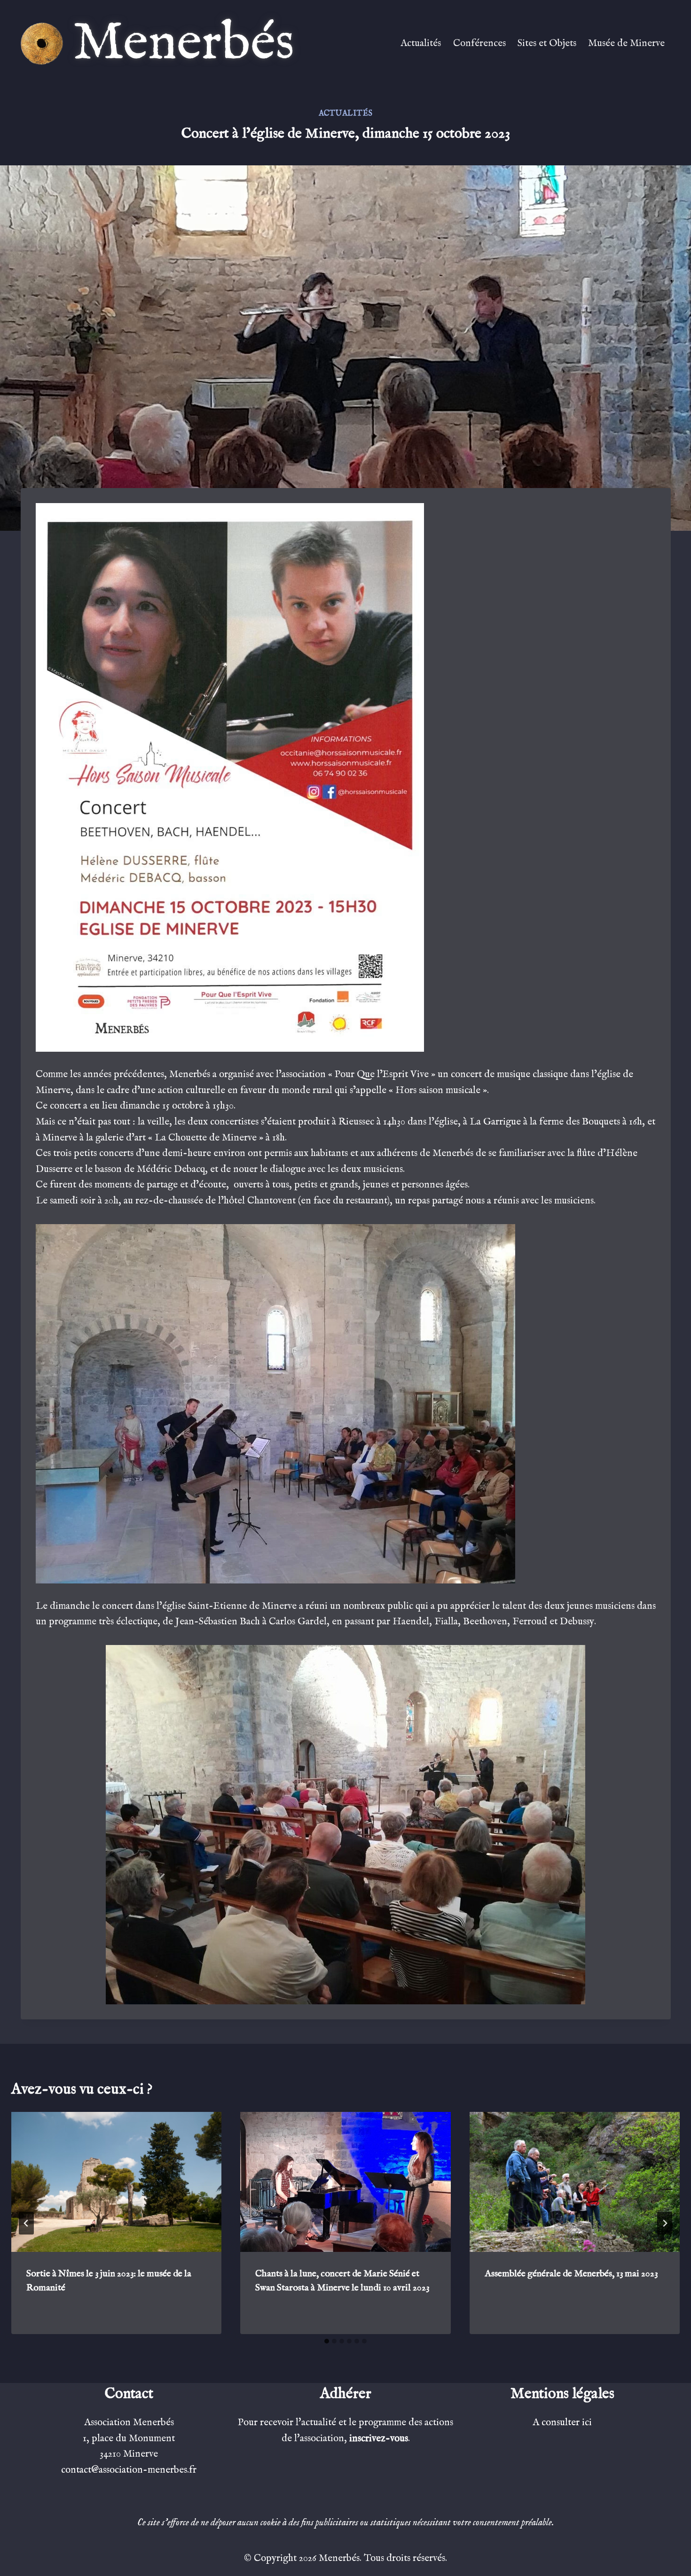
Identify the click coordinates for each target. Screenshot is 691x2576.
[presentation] (116, 2182)
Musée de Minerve (626, 43)
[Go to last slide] (26, 2223)
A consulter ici (562, 2423)
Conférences (479, 43)
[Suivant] (665, 2223)
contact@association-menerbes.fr (129, 2470)
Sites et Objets (547, 43)
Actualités (421, 43)
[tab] (327, 2341)
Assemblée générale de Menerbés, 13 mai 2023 (571, 2274)
